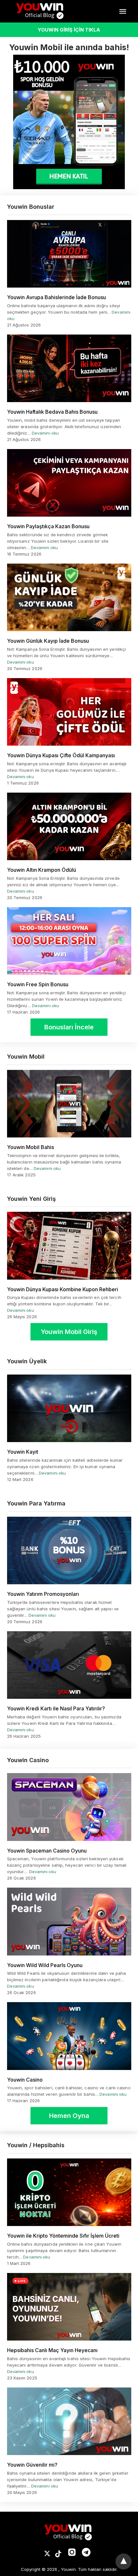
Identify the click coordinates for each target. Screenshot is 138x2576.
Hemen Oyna (69, 2116)
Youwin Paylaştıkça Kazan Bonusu (48, 526)
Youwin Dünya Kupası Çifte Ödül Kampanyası (61, 755)
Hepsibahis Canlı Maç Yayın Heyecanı (52, 2350)
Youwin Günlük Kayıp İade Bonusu (48, 641)
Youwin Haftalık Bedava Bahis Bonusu (52, 412)
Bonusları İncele (69, 1027)
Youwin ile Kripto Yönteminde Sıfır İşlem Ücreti (63, 2236)
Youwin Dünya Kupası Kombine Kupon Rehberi (63, 1289)
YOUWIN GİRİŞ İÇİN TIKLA (69, 30)
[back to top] (124, 2562)
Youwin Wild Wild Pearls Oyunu (45, 1965)
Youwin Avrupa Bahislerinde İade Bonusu (56, 297)
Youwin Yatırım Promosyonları (43, 1594)
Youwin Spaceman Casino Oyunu (47, 1851)
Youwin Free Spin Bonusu (38, 984)
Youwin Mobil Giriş (69, 1332)
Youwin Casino (25, 2080)
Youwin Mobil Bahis (30, 1147)
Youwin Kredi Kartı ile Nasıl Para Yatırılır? (56, 1708)
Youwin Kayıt (23, 1452)
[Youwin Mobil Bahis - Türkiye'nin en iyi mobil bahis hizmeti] (41, 11)
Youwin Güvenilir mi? (32, 2465)
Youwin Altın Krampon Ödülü (42, 870)
